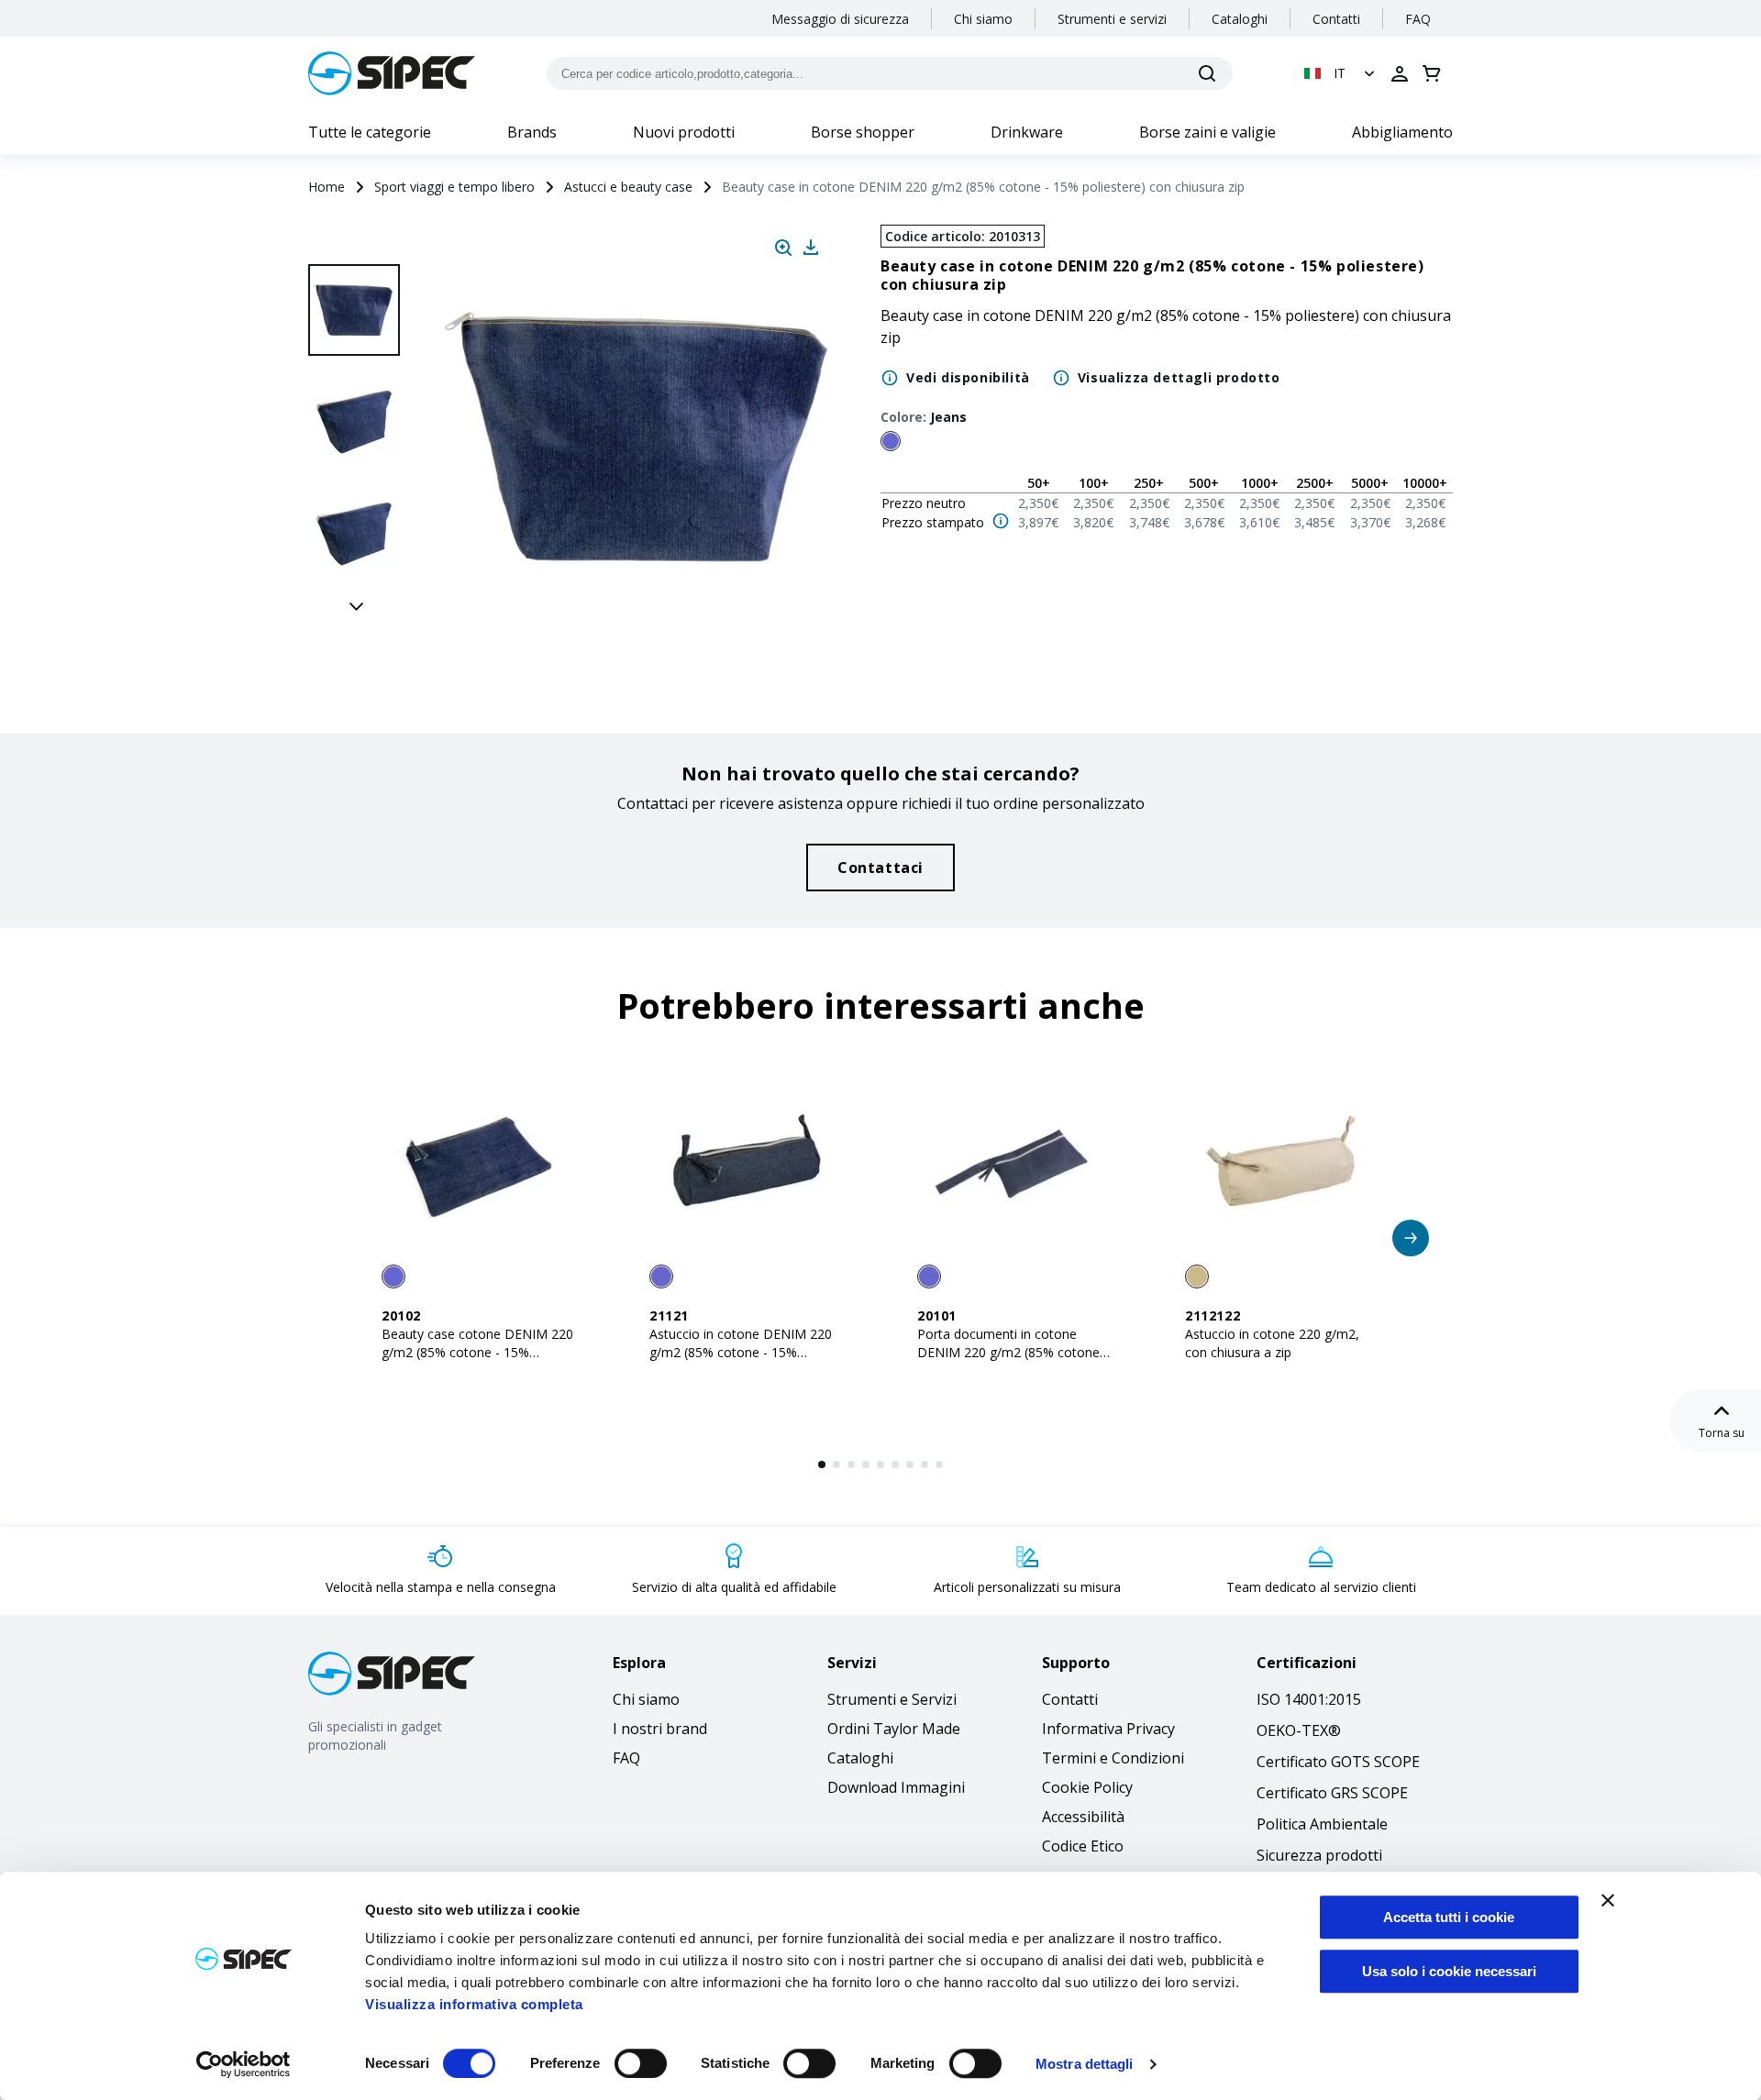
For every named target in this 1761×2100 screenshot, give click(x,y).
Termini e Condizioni (1113, 1758)
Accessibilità (1083, 1817)
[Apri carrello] (1432, 73)
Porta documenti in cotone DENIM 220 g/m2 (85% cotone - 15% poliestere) (1013, 1352)
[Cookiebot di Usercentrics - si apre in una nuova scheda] (244, 2064)
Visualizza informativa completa (474, 2004)
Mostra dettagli (1085, 2064)
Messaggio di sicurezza (840, 19)
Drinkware (1027, 132)
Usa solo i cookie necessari (1449, 1971)
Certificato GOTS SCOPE (1338, 1762)
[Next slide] (357, 605)
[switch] (641, 2063)
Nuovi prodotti (684, 132)
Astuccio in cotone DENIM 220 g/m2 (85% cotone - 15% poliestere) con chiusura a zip (741, 1352)
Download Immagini (896, 1787)
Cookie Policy (1087, 1787)
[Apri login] (1400, 73)
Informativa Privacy (1108, 1729)
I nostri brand (660, 1729)
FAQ (1418, 19)
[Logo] (392, 73)
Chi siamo (983, 19)
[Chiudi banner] (1608, 1900)
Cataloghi (1240, 19)
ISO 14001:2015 (1309, 1699)
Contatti (1336, 19)
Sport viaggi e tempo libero (454, 187)
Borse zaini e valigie (1207, 132)
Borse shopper (863, 132)
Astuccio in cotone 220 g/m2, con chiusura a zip (1272, 1343)
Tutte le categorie (370, 132)
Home (327, 187)
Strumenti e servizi (1112, 19)
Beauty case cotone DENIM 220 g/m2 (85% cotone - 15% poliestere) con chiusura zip (477, 1352)
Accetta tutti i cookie (1449, 1917)
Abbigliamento (1402, 132)
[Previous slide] (357, 244)
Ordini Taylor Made (894, 1729)
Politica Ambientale (1322, 1824)
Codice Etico (1083, 1846)
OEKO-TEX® (1299, 1730)
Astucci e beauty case (628, 187)
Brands (532, 132)
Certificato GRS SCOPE (1332, 1793)
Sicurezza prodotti (1319, 1855)
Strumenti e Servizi (892, 1699)
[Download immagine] (811, 248)
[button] (1341, 73)
